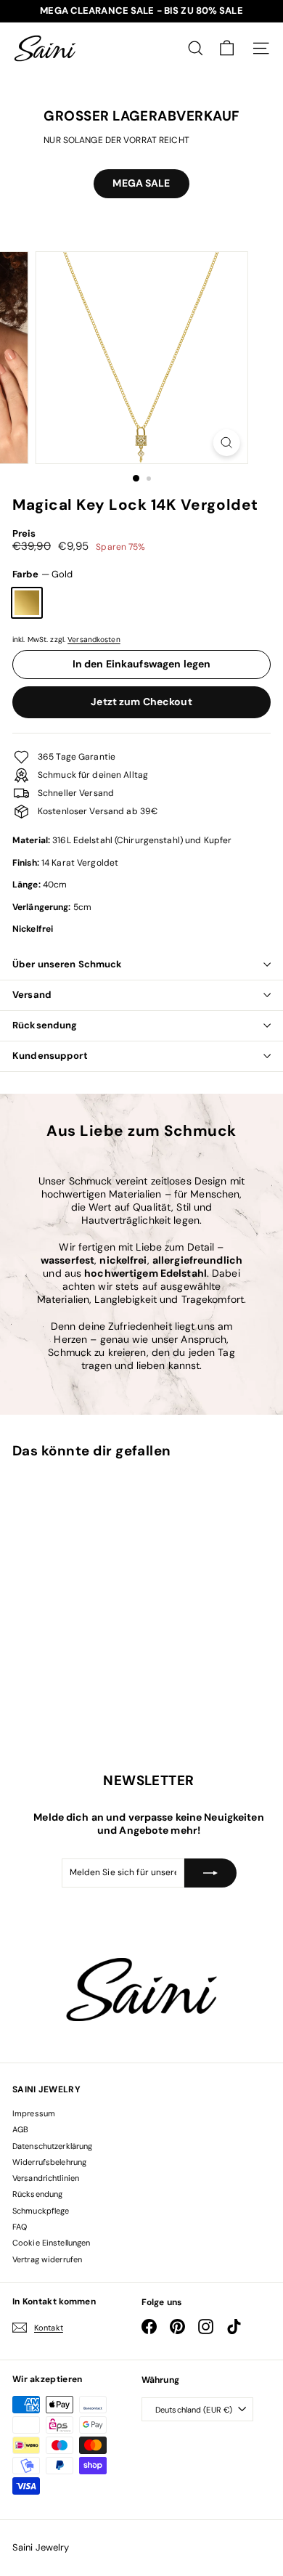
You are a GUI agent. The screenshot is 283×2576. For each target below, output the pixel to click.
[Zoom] (226, 443)
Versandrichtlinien (46, 2178)
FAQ (20, 2227)
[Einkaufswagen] (227, 48)
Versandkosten (94, 639)
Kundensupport (50, 1056)
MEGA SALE (141, 183)
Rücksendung (45, 1025)
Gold (27, 603)
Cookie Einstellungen (51, 2243)
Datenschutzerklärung (52, 2146)
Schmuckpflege (41, 2211)
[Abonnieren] (210, 1873)
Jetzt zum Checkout (141, 702)
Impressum (34, 2113)
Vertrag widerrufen (47, 2259)
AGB (20, 2129)
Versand (32, 995)
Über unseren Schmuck (67, 964)
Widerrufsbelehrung (49, 2162)
